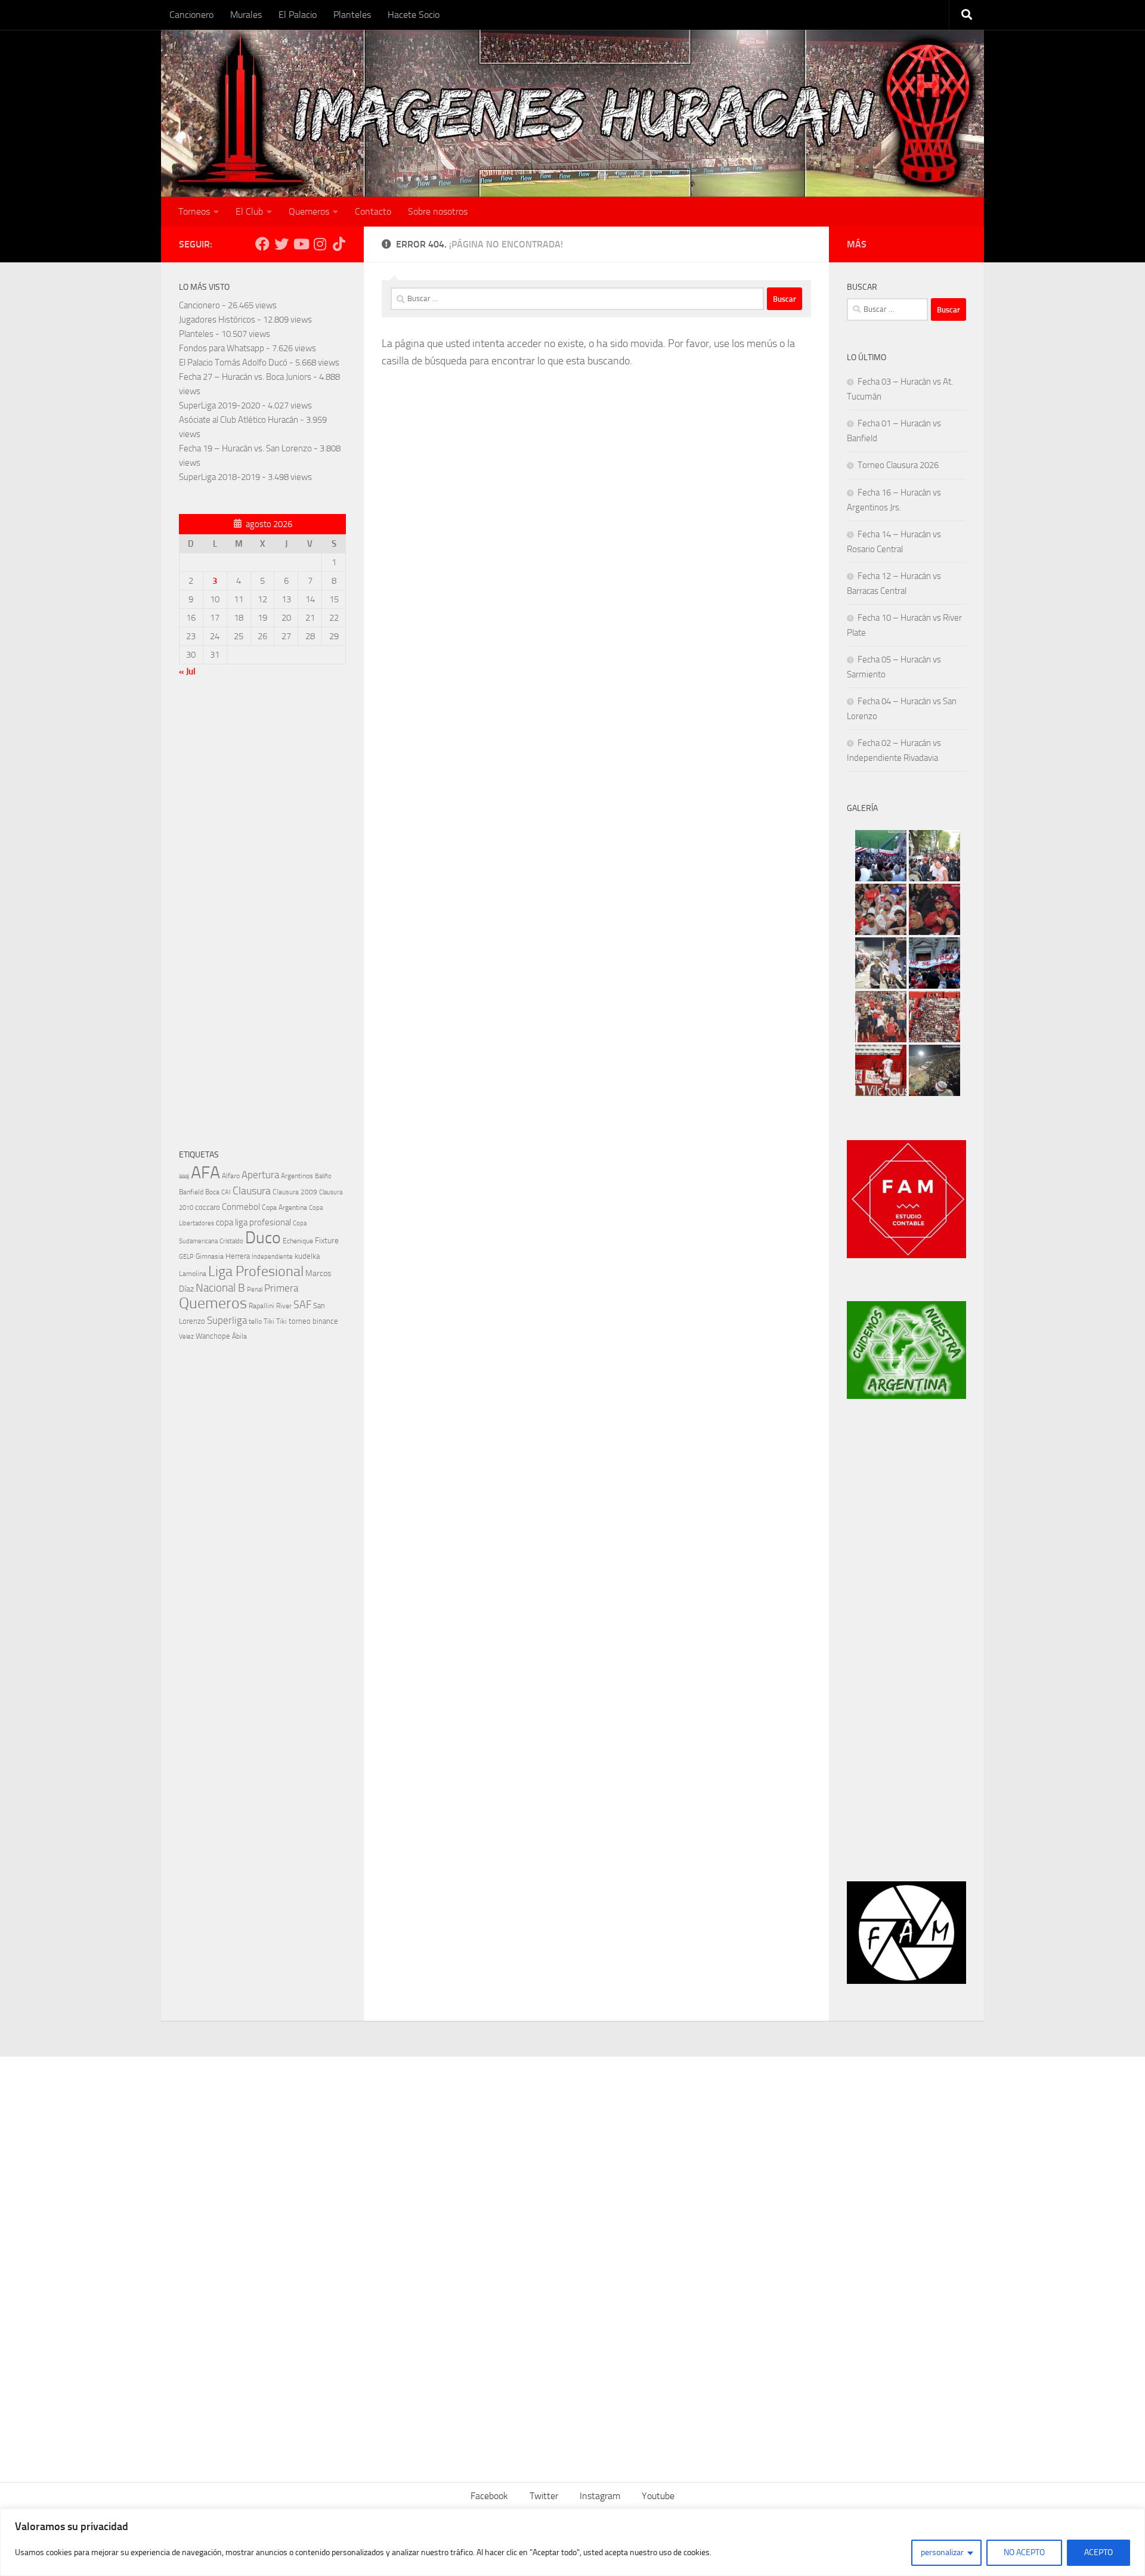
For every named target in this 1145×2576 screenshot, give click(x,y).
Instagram (600, 2496)
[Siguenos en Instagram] (320, 244)
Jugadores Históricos (217, 320)
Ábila (239, 1336)
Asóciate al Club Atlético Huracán (239, 420)
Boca (212, 1192)
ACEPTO (1098, 2552)
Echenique (298, 1241)
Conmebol (241, 1207)
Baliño (323, 1176)
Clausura (252, 1191)
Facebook (489, 2496)
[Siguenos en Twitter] (281, 244)
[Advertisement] (262, 916)
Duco (263, 1238)
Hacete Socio (414, 15)
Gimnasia (210, 1256)
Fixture (327, 1241)
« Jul (187, 671)
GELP (186, 1256)
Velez (186, 1336)
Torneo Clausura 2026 (898, 465)
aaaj (184, 1176)
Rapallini (262, 1306)
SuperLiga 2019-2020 (219, 405)
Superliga (227, 1320)
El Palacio (298, 15)
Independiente (272, 1257)
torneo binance (313, 1321)
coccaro (208, 1207)
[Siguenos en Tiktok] (339, 244)
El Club (249, 211)
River (284, 1306)
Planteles (352, 15)
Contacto (373, 211)
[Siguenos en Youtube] (301, 244)
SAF (302, 1305)
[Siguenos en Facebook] (262, 244)
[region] (572, 2542)
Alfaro (231, 1176)
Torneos (194, 211)
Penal (255, 1289)
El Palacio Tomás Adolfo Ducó (233, 363)
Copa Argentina (284, 1207)
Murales (246, 15)
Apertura (260, 1175)
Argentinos (297, 1176)
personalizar (942, 2552)
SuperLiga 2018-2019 (219, 477)
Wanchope (213, 1336)
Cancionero (191, 15)
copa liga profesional (253, 1222)
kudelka (307, 1256)
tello (255, 1321)
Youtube (658, 2496)
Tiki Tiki (275, 1321)
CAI (226, 1192)
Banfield (191, 1192)
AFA (205, 1173)
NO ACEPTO (1024, 2552)
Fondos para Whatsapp (222, 348)
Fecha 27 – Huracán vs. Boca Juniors (245, 377)
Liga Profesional (256, 1271)
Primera (281, 1288)
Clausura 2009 (295, 1192)
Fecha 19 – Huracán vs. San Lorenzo (245, 448)
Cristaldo (231, 1241)
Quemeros (309, 211)
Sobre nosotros (438, 211)
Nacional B (220, 1288)
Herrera (238, 1256)
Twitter (544, 2496)
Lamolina (193, 1274)
